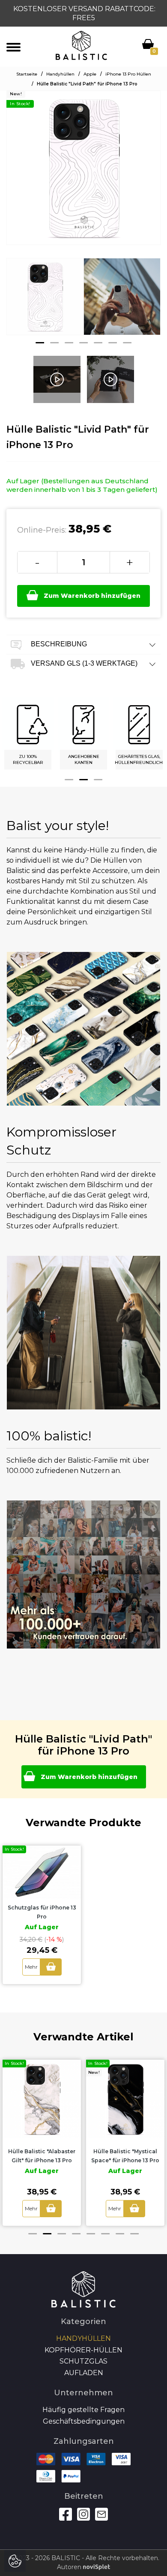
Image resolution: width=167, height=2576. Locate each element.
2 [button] (54, 343)
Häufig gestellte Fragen (83, 2410)
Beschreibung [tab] (58, 644)
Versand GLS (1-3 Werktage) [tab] (83, 663)
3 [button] (69, 343)
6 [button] (113, 343)
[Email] (101, 2514)
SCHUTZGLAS (83, 2361)
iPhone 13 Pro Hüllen (128, 74)
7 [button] (127, 343)
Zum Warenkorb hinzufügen (92, 596)
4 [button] (83, 343)
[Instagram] (83, 2514)
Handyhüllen (60, 74)
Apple (90, 74)
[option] (45, 303)
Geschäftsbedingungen (84, 2421)
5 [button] (98, 343)
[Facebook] (66, 2514)
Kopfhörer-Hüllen (83, 2350)
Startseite (27, 74)
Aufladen (84, 2373)
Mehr (31, 1967)
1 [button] (40, 343)
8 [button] (134, 2234)
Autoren (70, 2567)
